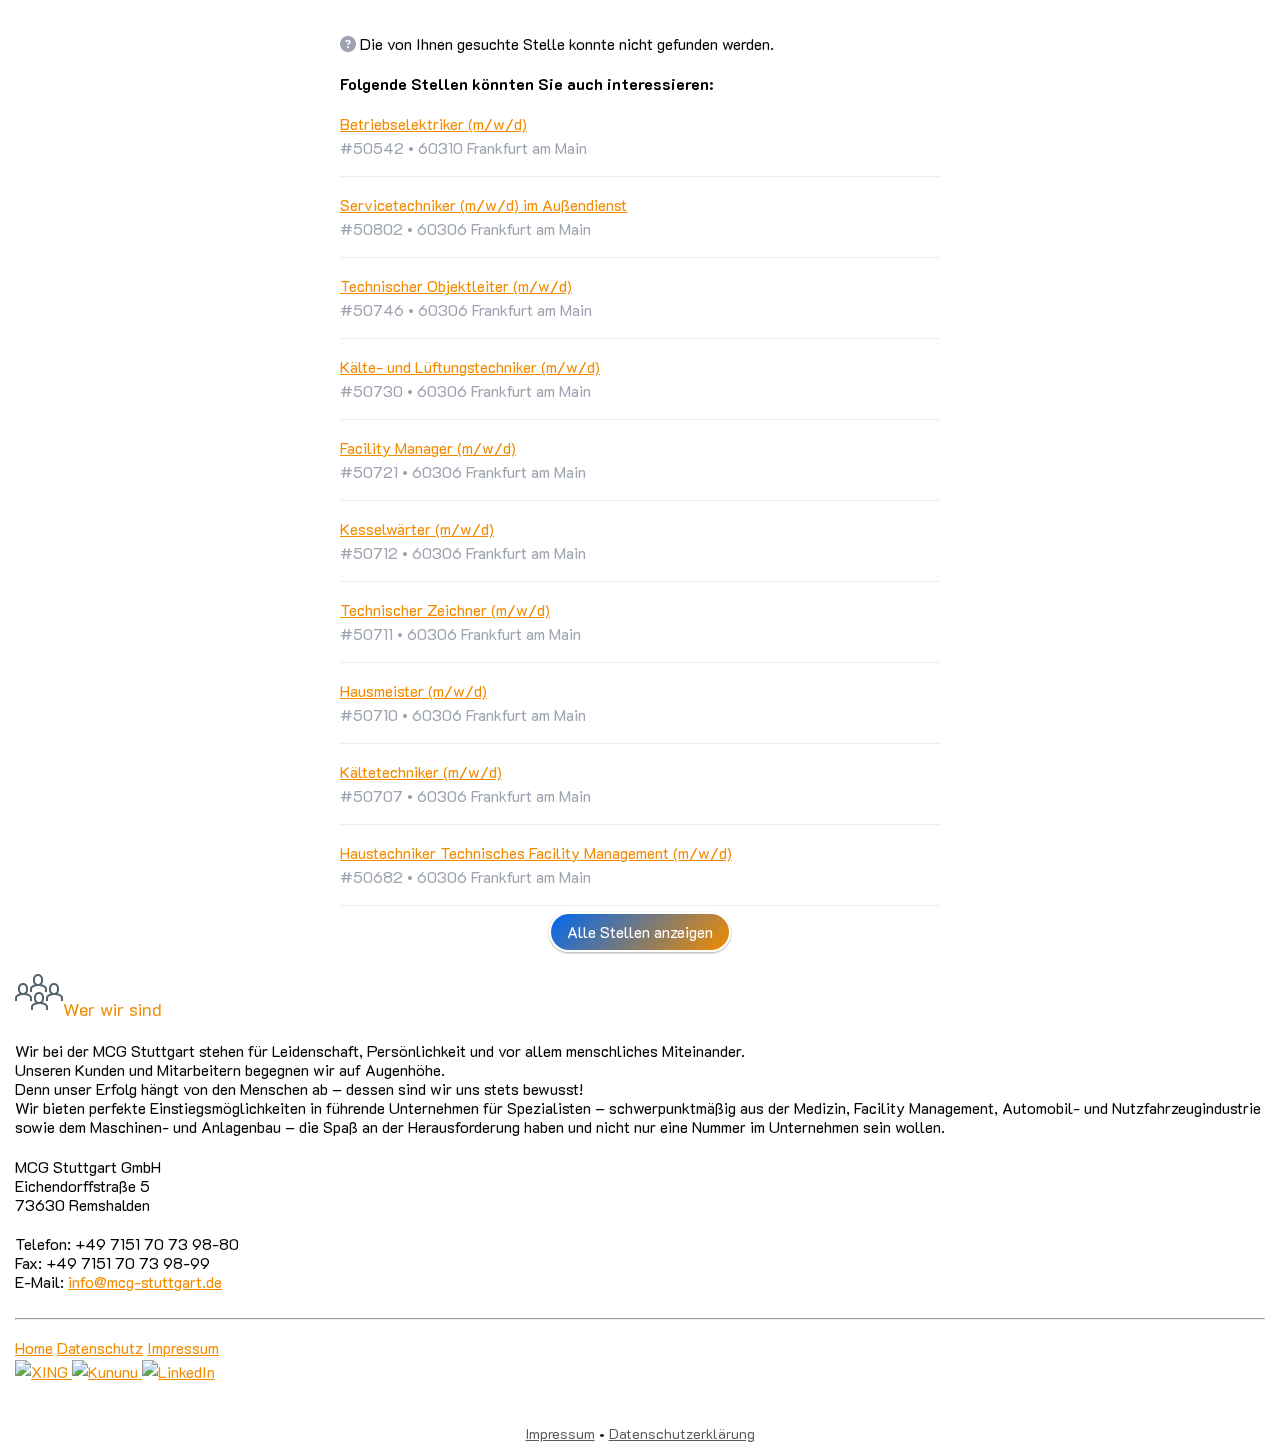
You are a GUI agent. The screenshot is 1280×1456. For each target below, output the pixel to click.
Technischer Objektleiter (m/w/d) (456, 285)
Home (34, 1347)
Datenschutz (100, 1347)
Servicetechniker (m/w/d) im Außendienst (483, 204)
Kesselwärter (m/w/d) (417, 528)
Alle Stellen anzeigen (640, 931)
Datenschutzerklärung (682, 1433)
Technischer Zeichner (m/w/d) (445, 609)
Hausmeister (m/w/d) (413, 690)
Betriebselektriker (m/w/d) (433, 123)
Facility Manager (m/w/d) (428, 447)
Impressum (183, 1347)
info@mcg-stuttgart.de (145, 1281)
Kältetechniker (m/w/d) (421, 771)
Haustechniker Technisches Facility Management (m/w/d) (536, 852)
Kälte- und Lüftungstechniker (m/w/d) (470, 366)
